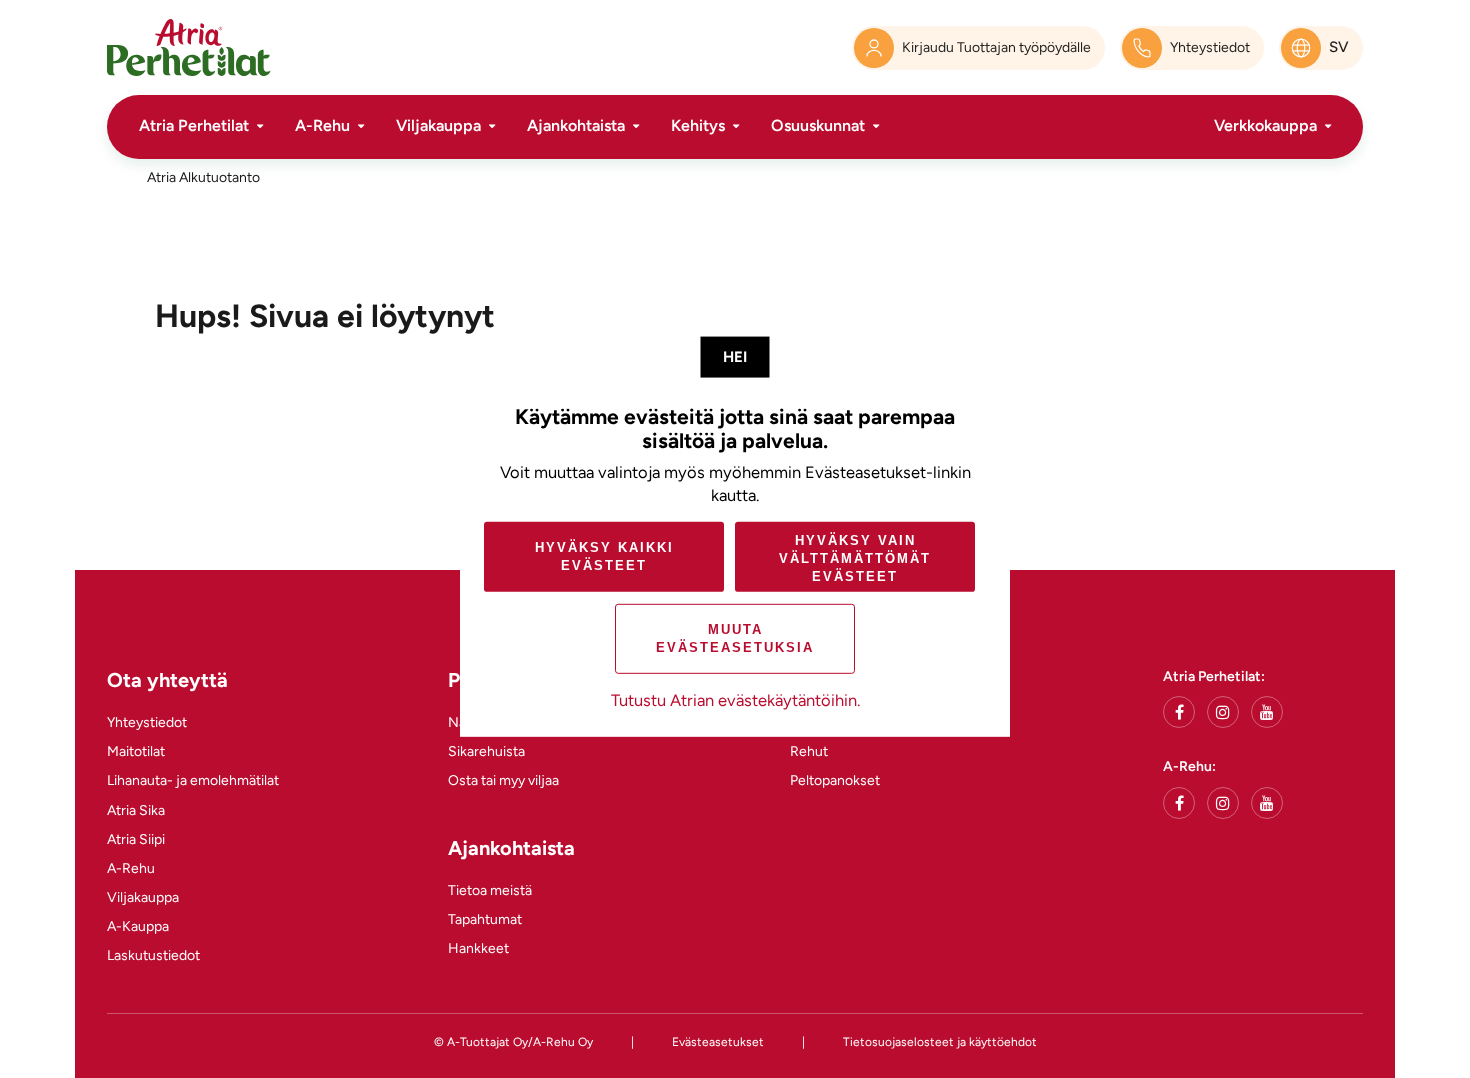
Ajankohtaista (576, 125)
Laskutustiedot (153, 955)
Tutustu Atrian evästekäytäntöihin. (735, 700)
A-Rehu (322, 125)
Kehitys (698, 125)
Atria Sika (136, 810)
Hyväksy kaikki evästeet (604, 556)
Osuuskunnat (818, 125)
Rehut (809, 751)
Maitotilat (136, 751)
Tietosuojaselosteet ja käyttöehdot (940, 1042)
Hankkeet (478, 948)
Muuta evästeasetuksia (735, 638)
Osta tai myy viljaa (503, 780)
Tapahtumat (485, 919)
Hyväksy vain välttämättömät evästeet (855, 558)
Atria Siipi (136, 839)
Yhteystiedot (147, 722)
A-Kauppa (138, 926)
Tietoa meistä (490, 890)
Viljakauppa (438, 125)
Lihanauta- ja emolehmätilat (193, 780)
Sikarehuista (486, 751)
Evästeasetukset (718, 1042)
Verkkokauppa (1265, 125)
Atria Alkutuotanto (203, 177)
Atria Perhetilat (194, 125)
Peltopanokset (835, 780)
